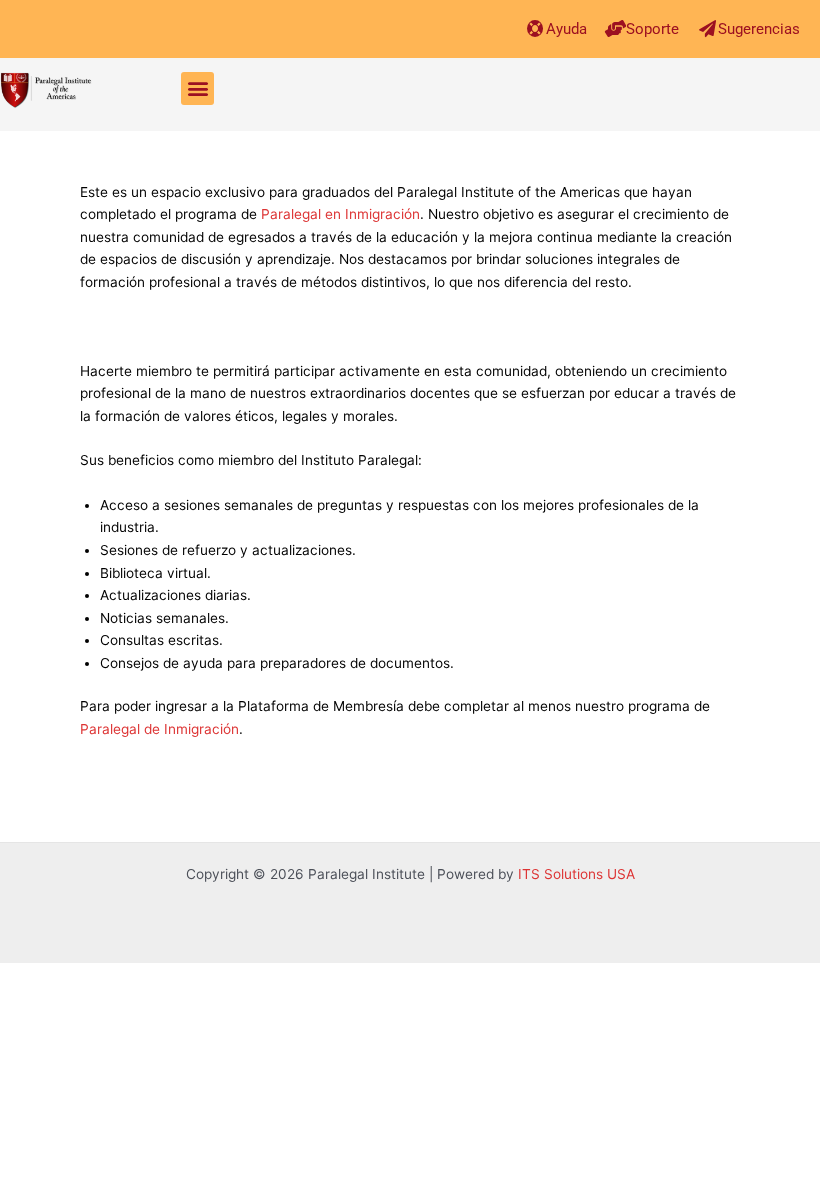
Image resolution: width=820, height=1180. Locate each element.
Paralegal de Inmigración (159, 729)
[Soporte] (615, 28)
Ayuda (566, 29)
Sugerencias (759, 29)
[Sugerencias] (707, 28)
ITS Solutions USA (576, 874)
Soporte (652, 29)
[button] (197, 88)
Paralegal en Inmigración (340, 214)
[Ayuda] (535, 28)
